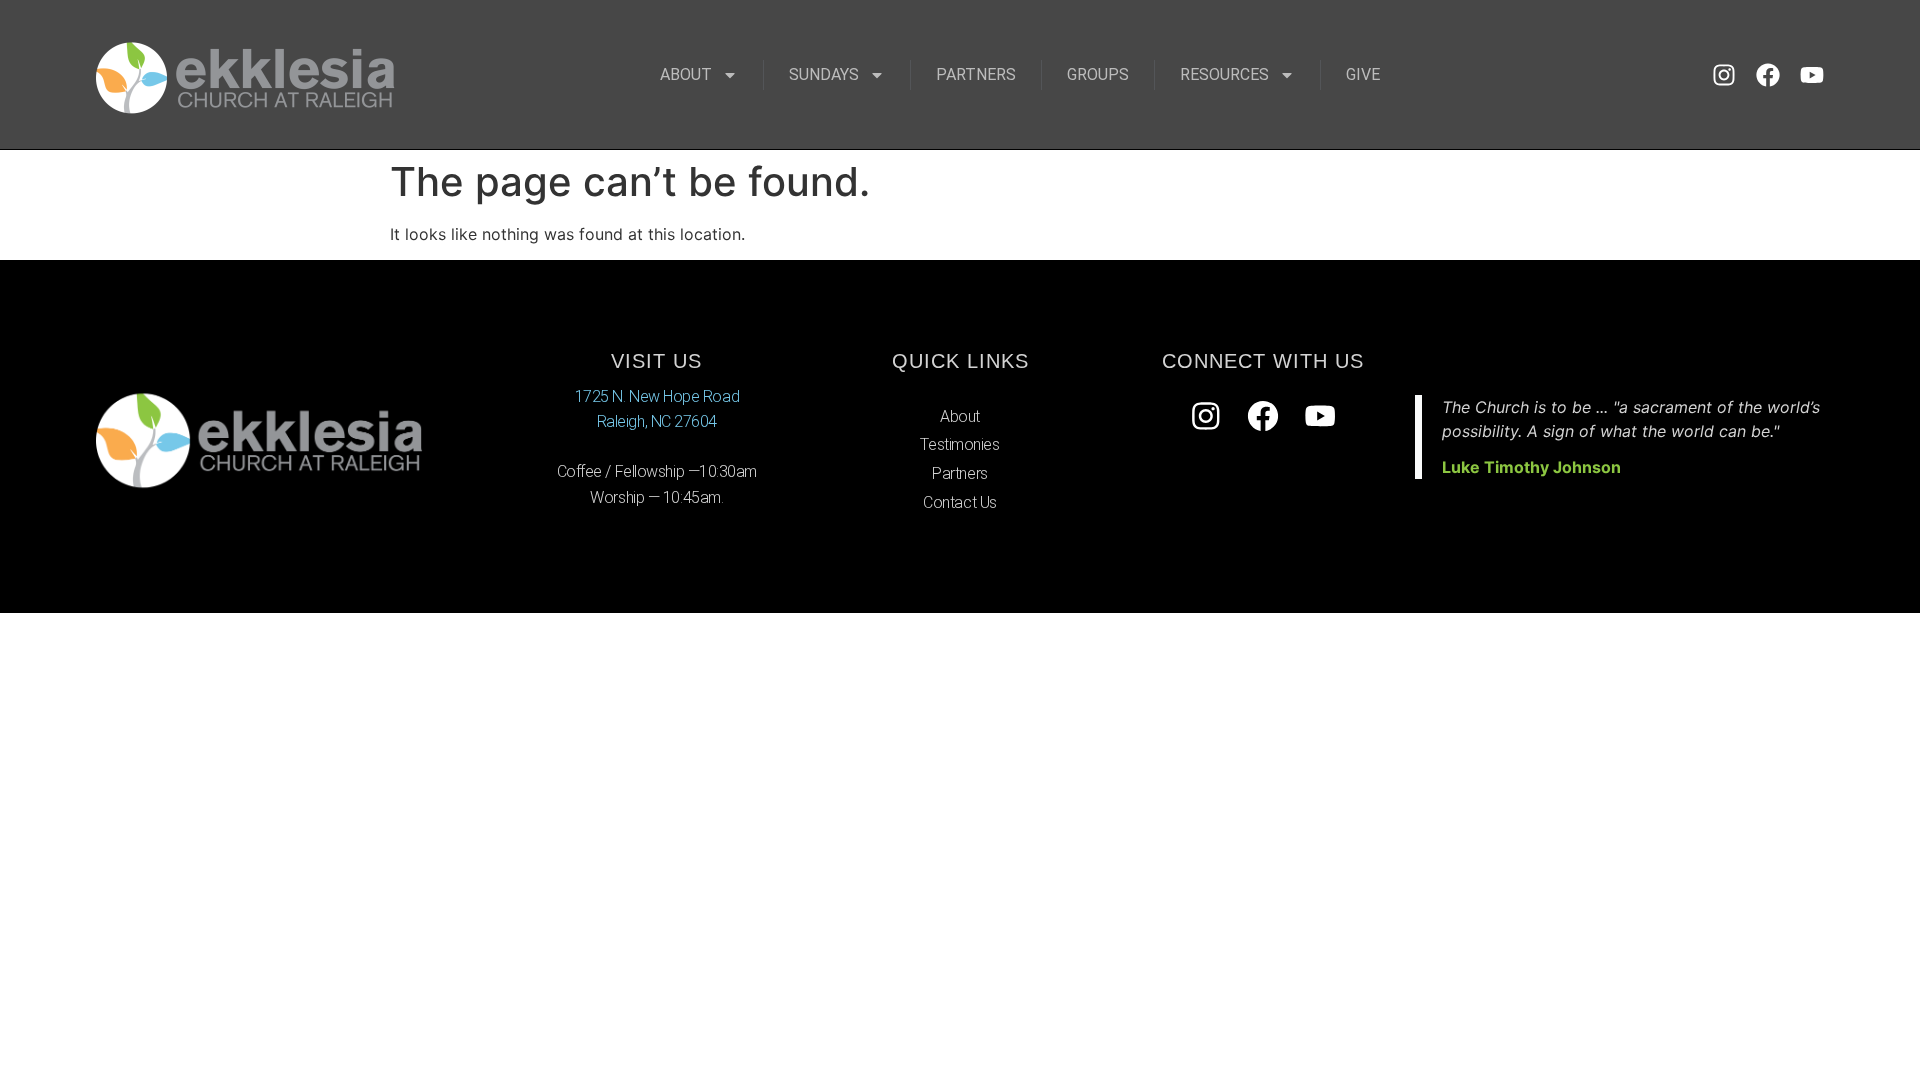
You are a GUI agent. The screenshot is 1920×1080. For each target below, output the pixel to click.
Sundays (824, 74)
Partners (976, 74)
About (686, 74)
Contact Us (960, 502)
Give (1363, 74)
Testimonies (959, 444)
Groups (1098, 74)
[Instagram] (1724, 75)
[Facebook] (1768, 75)
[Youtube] (1812, 75)
